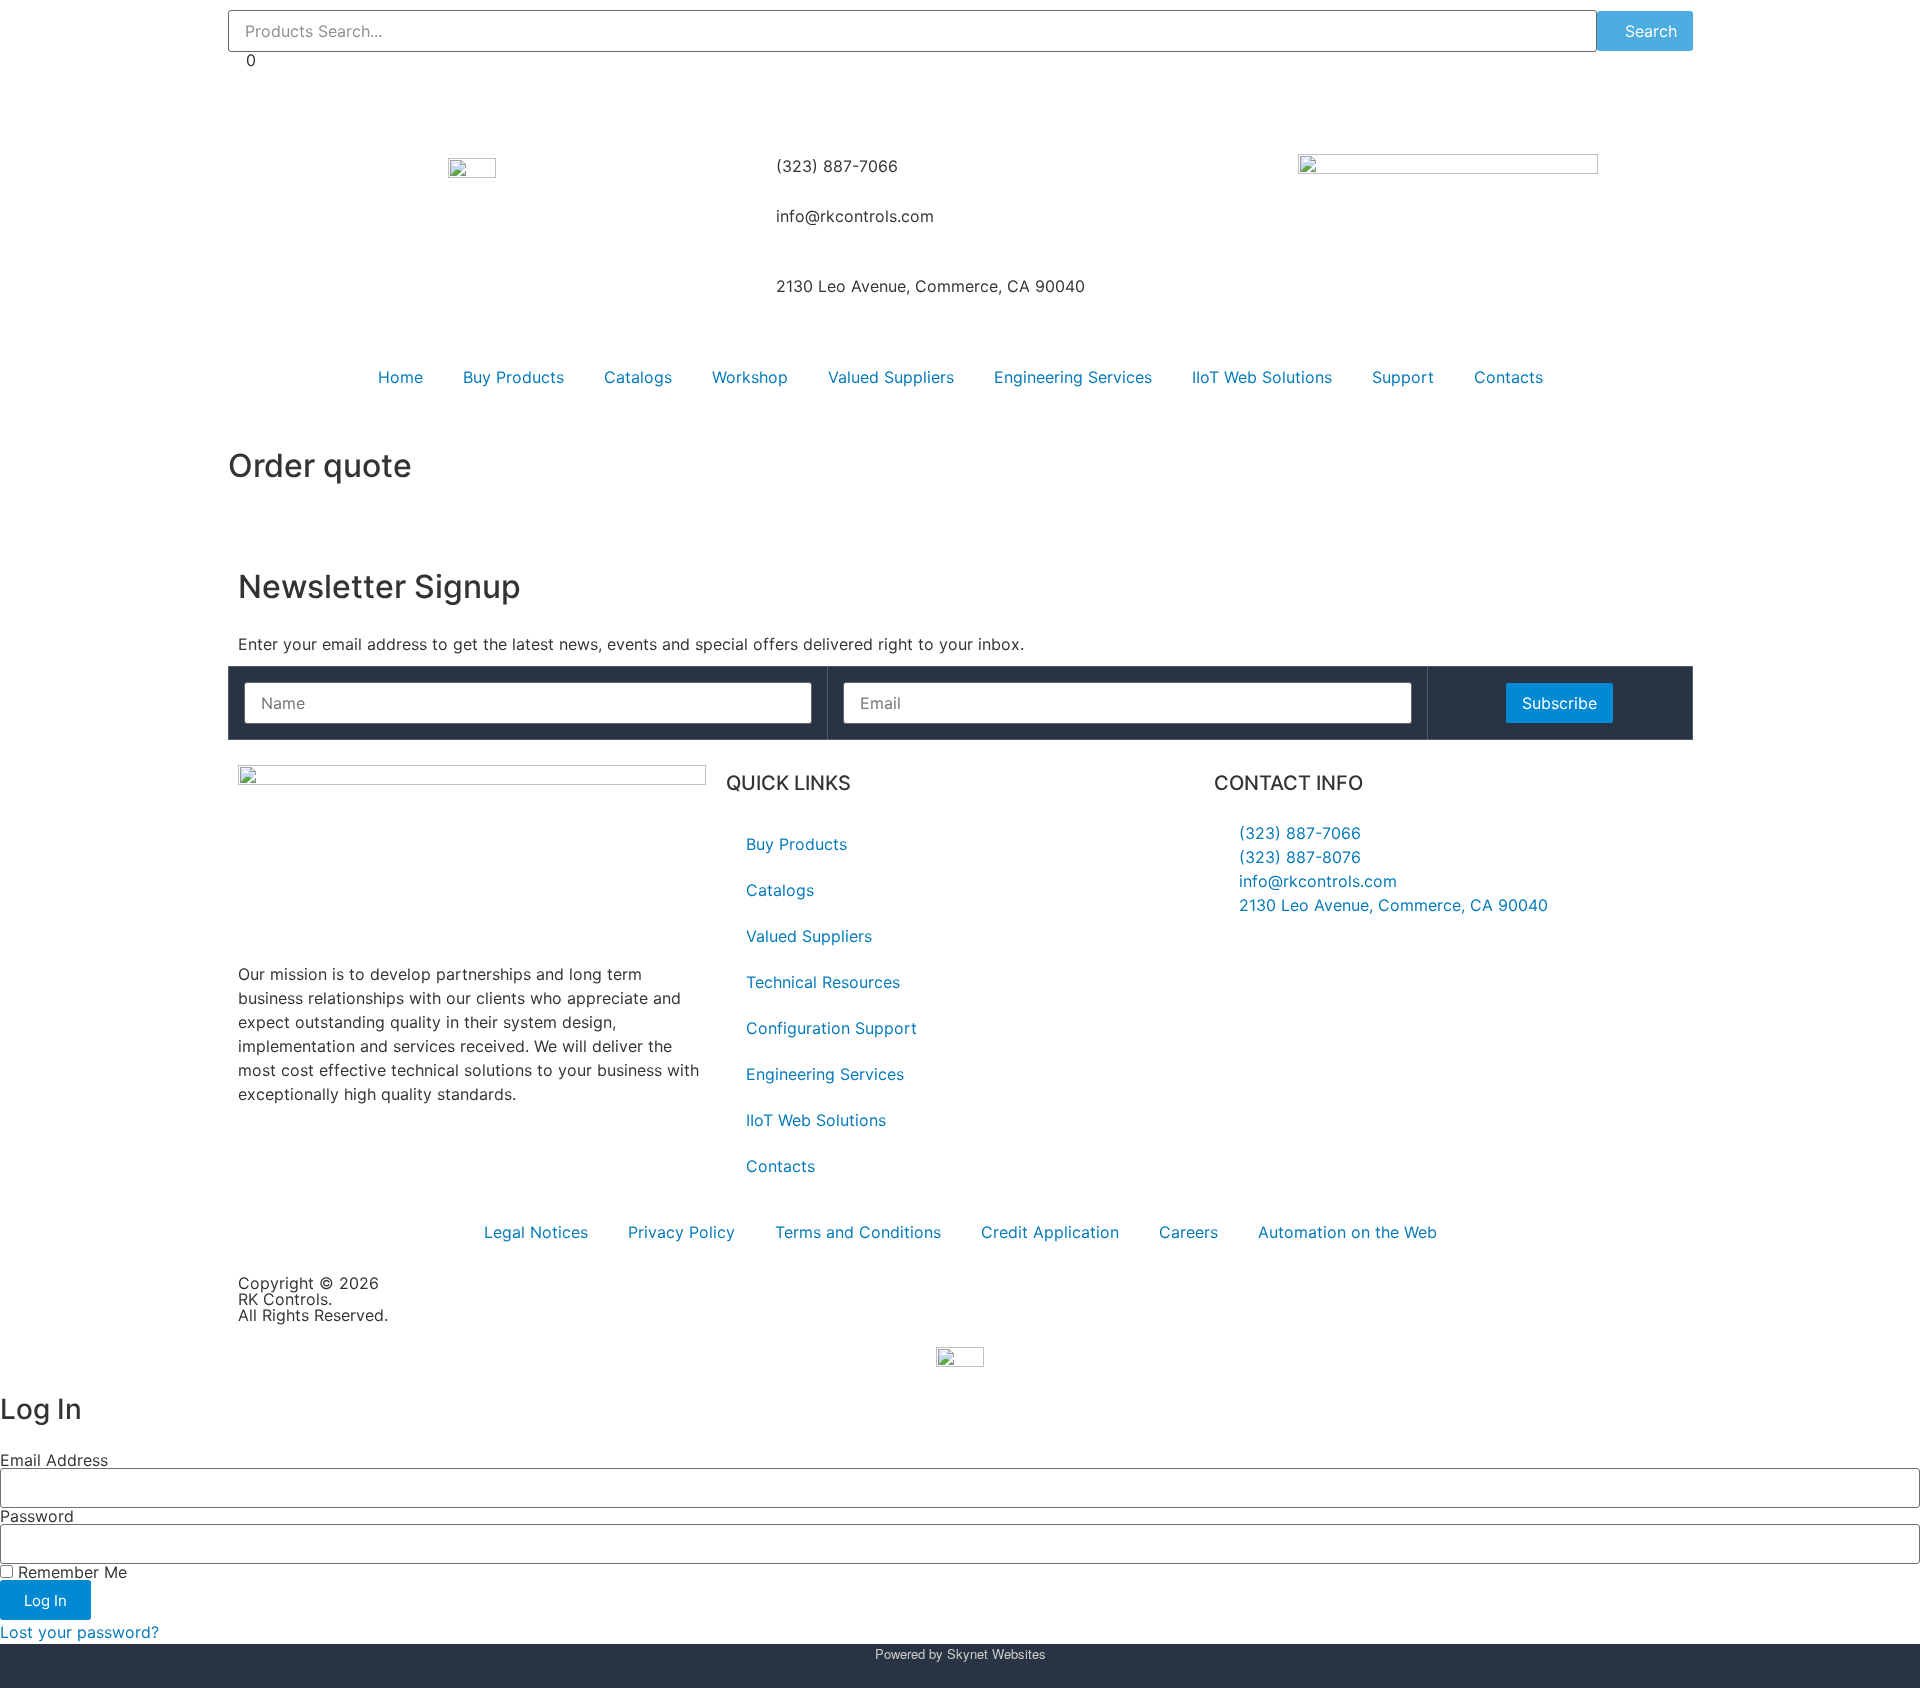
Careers (1188, 1232)
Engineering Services (1073, 377)
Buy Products (513, 377)
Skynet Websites (996, 1653)
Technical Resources (823, 982)
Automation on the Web (1347, 1232)
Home (400, 377)
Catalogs (638, 377)
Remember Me (70, 1572)
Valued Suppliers (891, 377)
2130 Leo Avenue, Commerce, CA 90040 (930, 286)
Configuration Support (831, 1028)
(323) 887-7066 (837, 166)
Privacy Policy (681, 1232)
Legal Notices (536, 1232)
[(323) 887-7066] (751, 179)
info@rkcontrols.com (855, 216)
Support (1403, 377)
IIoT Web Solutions (1262, 377)
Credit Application (1050, 1232)
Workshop (750, 377)
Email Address (54, 1460)
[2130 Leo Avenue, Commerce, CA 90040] (751, 299)
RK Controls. (285, 1299)
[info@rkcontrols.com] (751, 229)
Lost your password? (79, 1632)
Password (37, 1516)
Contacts (1508, 377)
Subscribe (1559, 703)
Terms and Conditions (858, 1232)
